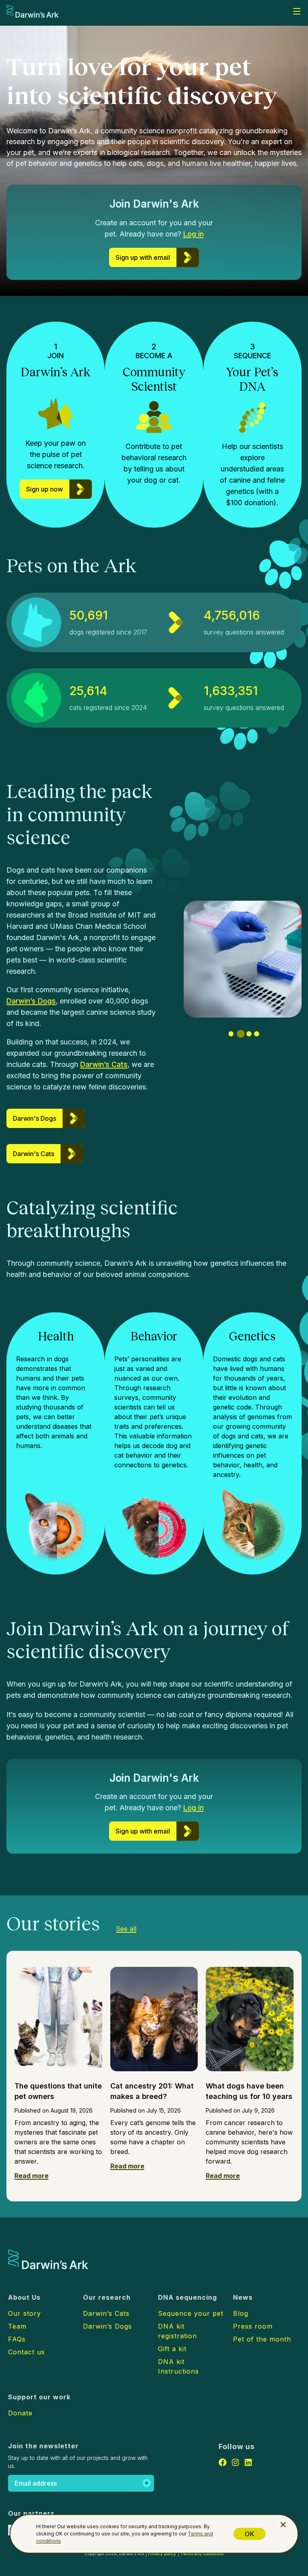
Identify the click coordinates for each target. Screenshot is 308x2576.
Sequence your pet (191, 2313)
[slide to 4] (256, 1034)
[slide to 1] (231, 1034)
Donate (20, 2413)
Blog (241, 2313)
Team (17, 2326)
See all (126, 1929)
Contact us (26, 2352)
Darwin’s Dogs (31, 1001)
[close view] (283, 2525)
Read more (31, 2176)
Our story (24, 2313)
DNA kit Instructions (178, 2366)
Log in (194, 234)
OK (249, 2534)
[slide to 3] (248, 1034)
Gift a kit (172, 2349)
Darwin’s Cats (104, 1064)
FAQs (17, 2339)
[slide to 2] (239, 1034)
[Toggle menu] (297, 11)
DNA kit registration (177, 2331)
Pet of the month (262, 2339)
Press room (253, 2326)
